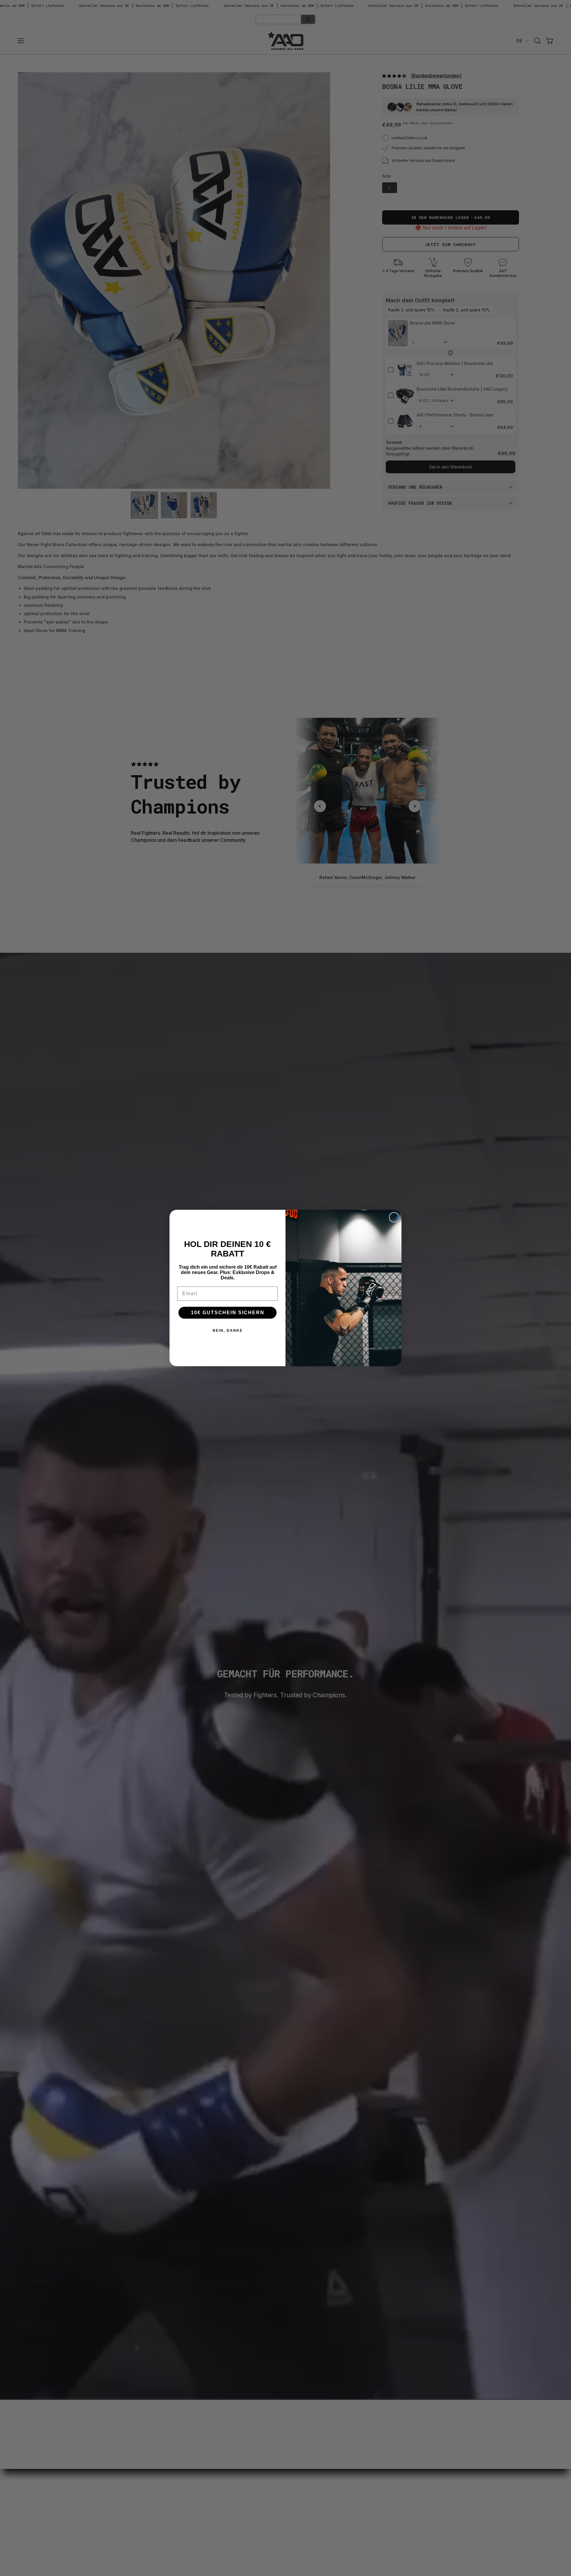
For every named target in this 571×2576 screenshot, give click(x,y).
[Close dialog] (394, 1217)
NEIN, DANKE (228, 1331)
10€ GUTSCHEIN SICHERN (228, 1313)
